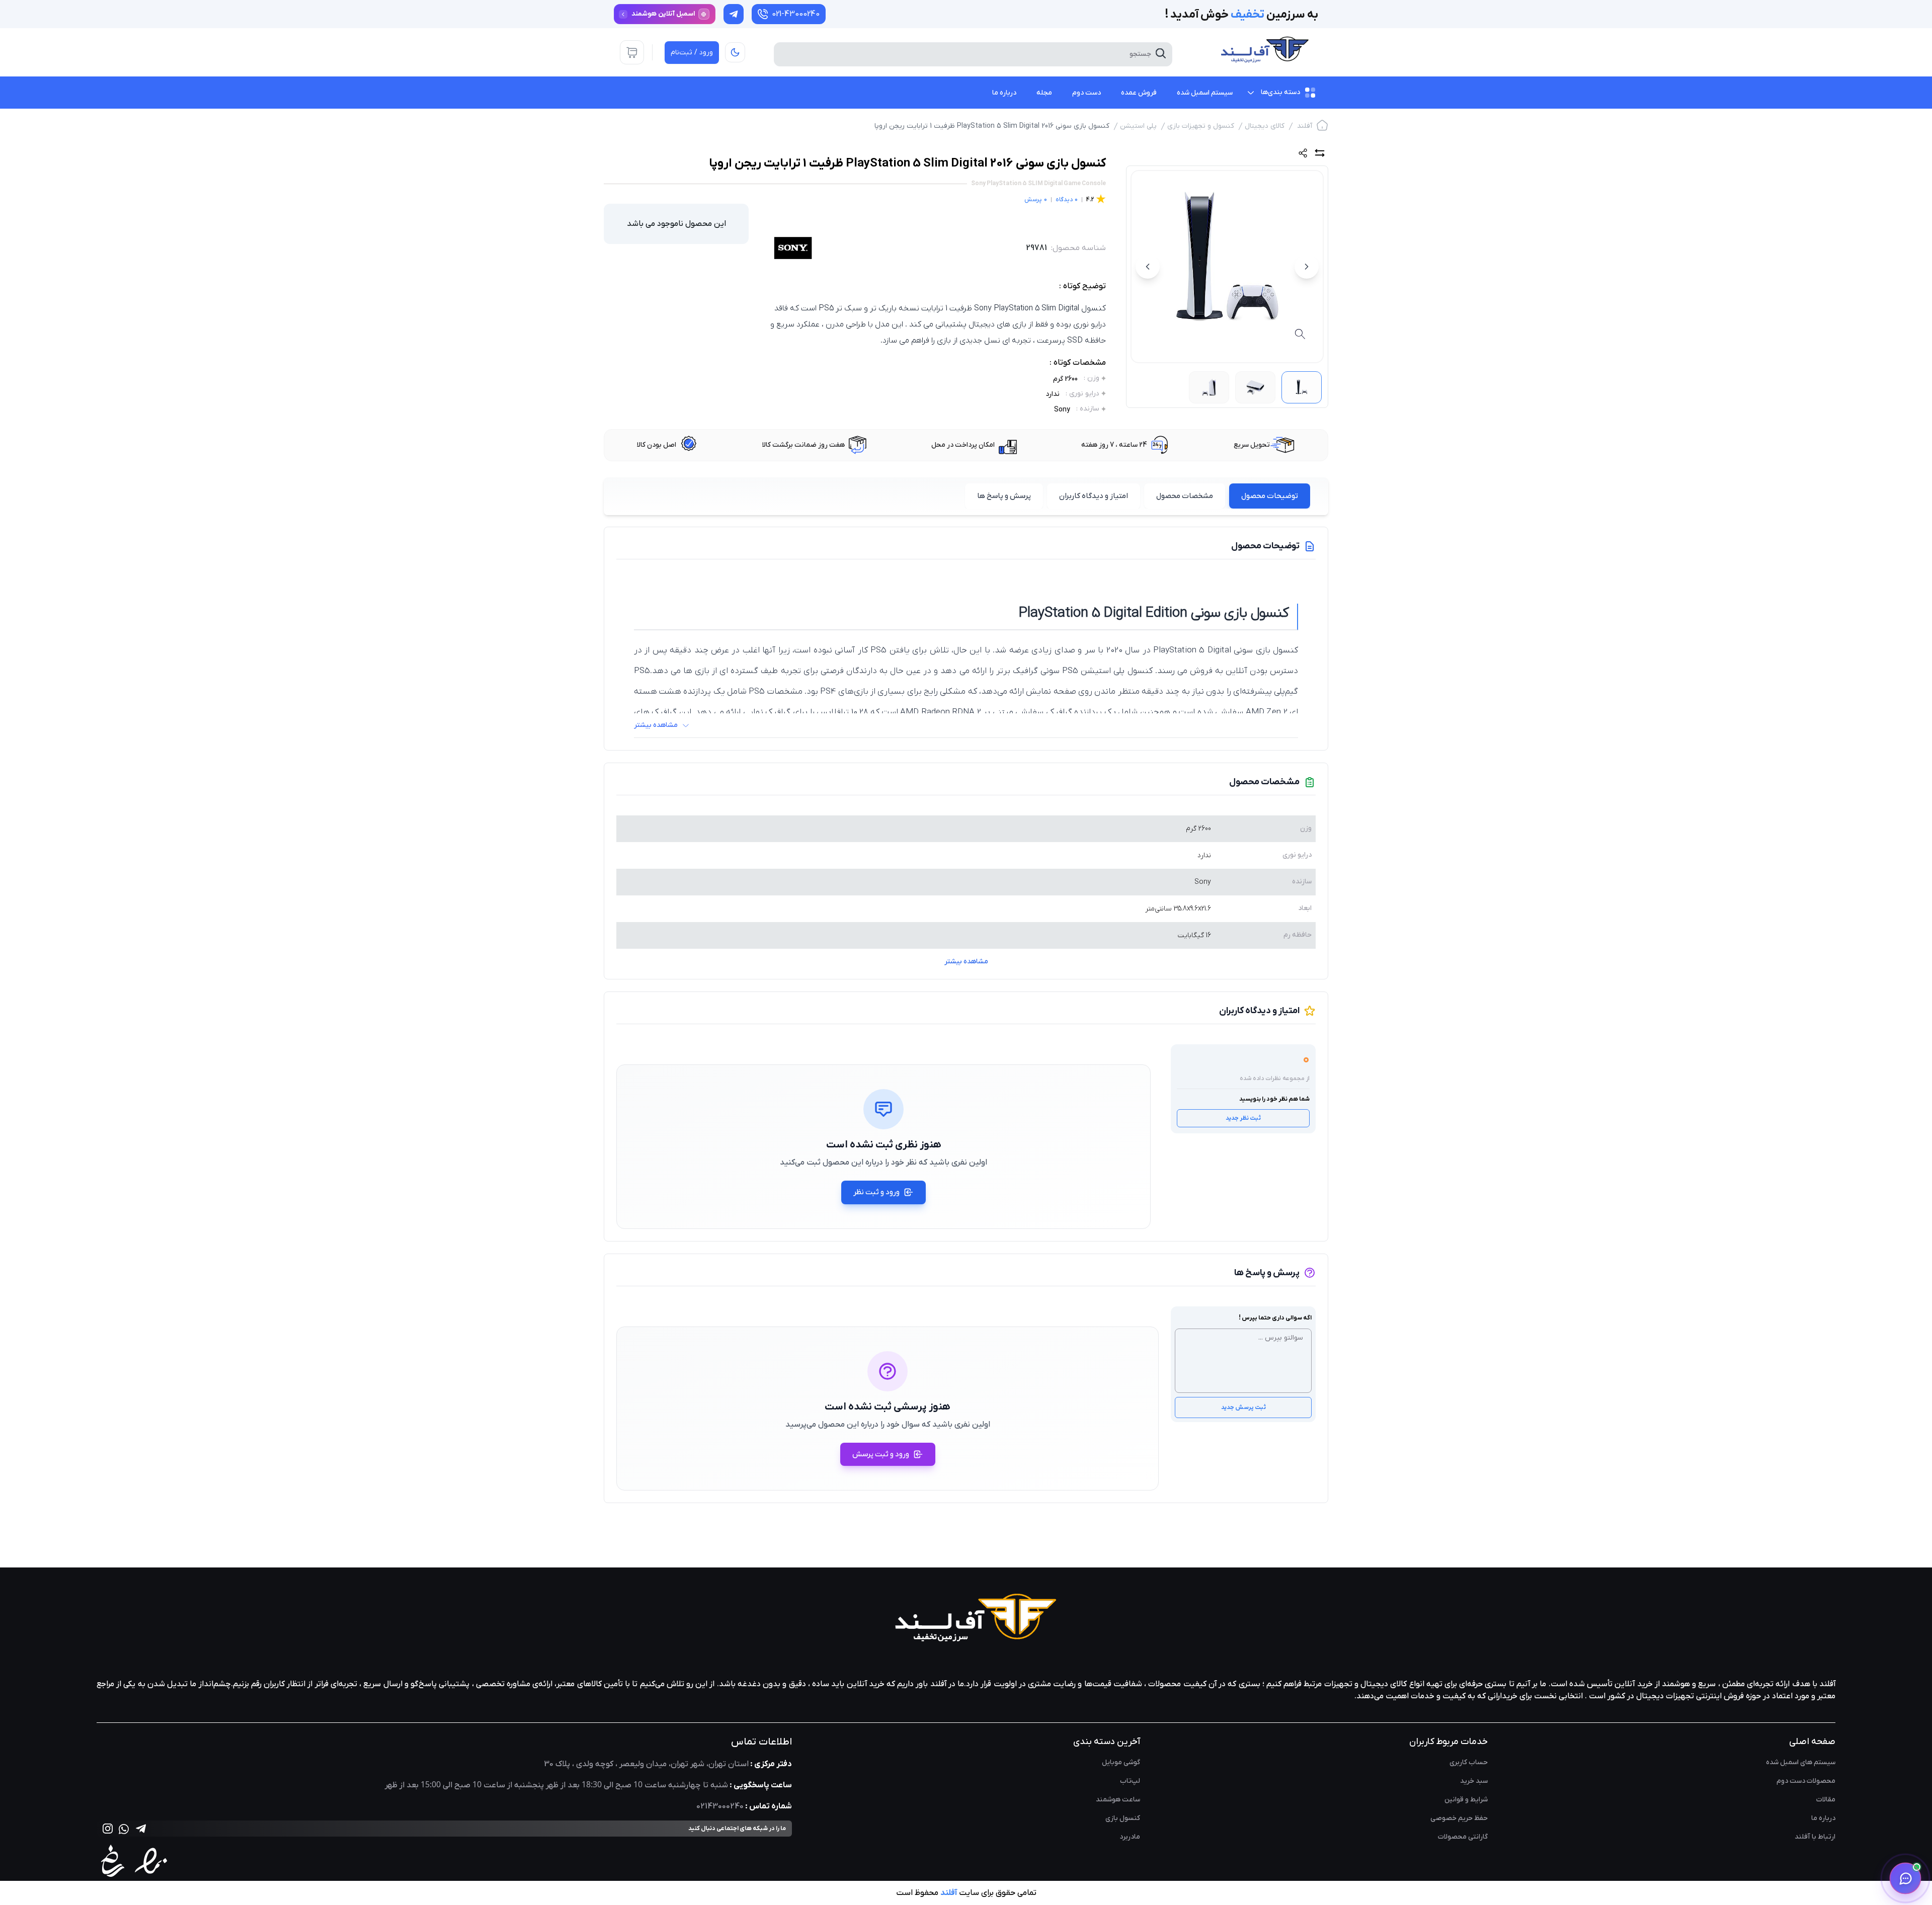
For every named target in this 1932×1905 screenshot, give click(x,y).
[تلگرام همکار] (734, 14)
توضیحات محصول (1270, 496)
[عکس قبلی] (1307, 267)
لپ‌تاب (1130, 1781)
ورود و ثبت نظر (876, 1192)
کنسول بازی (1123, 1818)
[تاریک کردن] (735, 52)
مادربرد (1130, 1837)
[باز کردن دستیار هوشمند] (1905, 1878)
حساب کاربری (1469, 1762)
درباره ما (1823, 1818)
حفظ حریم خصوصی (1459, 1818)
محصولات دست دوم (1806, 1781)
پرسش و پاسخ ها (1004, 496)
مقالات (1826, 1800)
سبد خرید (1474, 1781)
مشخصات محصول (1185, 496)
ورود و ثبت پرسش (881, 1454)
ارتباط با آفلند (1815, 1837)
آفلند (1305, 126)
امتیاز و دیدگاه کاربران (1094, 496)
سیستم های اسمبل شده (1801, 1762)
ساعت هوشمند (1118, 1800)
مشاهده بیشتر (966, 962)
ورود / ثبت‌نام (692, 53)
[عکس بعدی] (1148, 267)
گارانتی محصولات (1463, 1837)
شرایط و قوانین (1466, 1800)
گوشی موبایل (1121, 1762)
